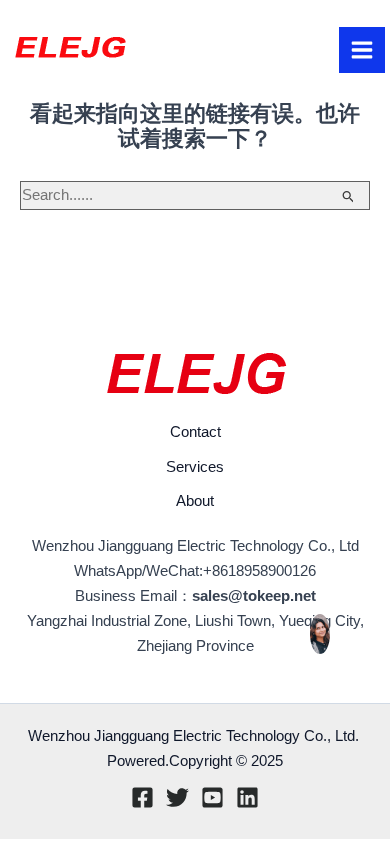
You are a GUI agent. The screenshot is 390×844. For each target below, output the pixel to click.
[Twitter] (177, 797)
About (195, 501)
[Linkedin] (247, 797)
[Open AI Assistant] (320, 634)
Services (195, 467)
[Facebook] (142, 797)
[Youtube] (212, 797)
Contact (195, 432)
